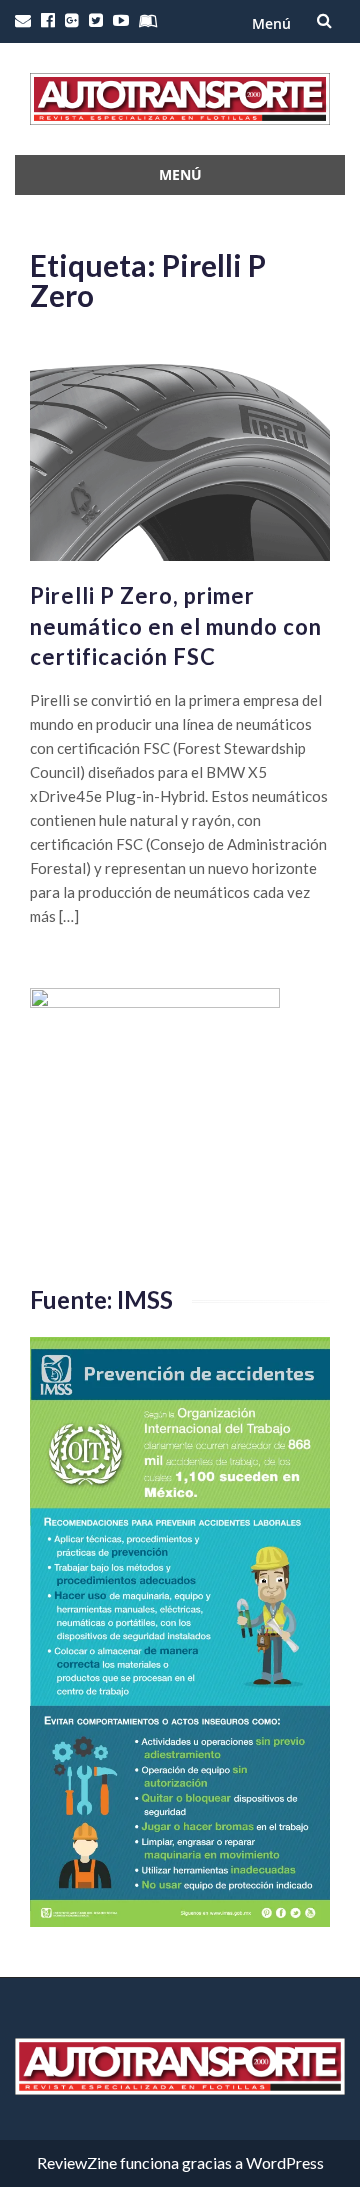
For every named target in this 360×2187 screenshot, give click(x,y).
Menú (271, 23)
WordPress (285, 2162)
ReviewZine (77, 2162)
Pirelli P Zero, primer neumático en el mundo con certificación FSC (176, 626)
